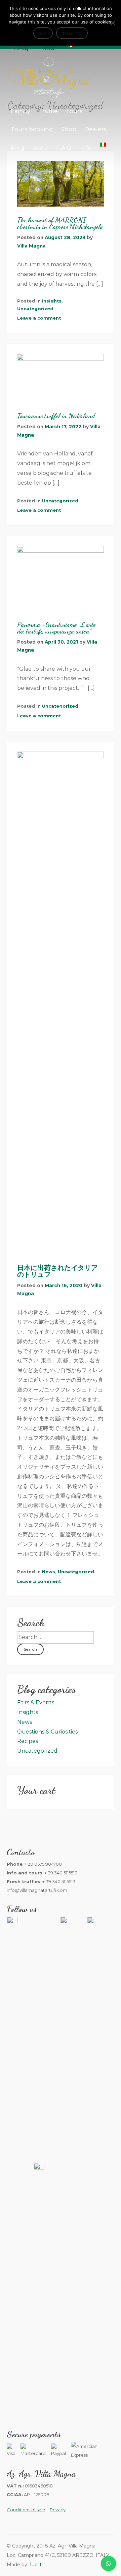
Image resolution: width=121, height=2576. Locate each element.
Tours (74, 111)
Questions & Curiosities (47, 1732)
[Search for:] (55, 1637)
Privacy (58, 2510)
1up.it (36, 2565)
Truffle (48, 111)
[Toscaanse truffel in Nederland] (61, 378)
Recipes (28, 1741)
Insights (52, 301)
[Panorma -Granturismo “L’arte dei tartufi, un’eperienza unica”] (61, 579)
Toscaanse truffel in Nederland (56, 416)
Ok (43, 33)
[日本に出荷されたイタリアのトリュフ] (61, 1003)
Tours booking (32, 129)
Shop (69, 129)
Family (21, 111)
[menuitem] (103, 145)
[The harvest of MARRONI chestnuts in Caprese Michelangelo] (61, 184)
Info (86, 148)
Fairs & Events (36, 1703)
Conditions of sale (26, 2510)
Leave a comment (39, 318)
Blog (18, 148)
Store (40, 148)
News (49, 1572)
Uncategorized (35, 309)
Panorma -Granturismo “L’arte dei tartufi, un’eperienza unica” (56, 628)
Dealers (96, 129)
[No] (113, 23)
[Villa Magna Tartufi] (49, 97)
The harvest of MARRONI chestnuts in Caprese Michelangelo (60, 223)
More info (72, 33)
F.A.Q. (64, 148)
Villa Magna (31, 246)
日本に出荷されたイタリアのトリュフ (57, 1271)
